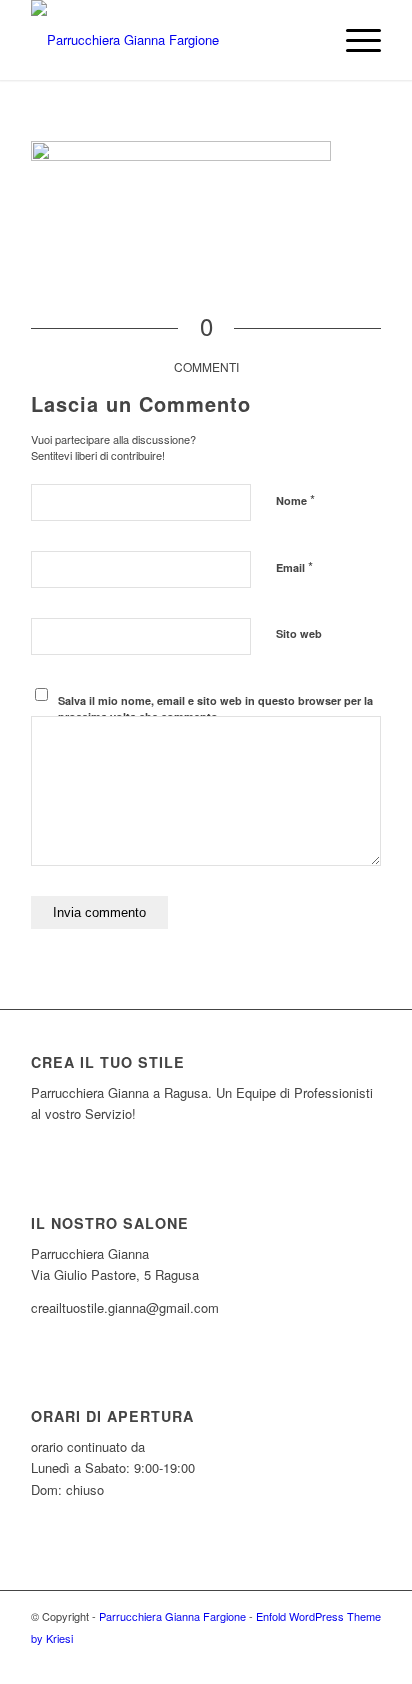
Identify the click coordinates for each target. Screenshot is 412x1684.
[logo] (171, 40)
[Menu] (353, 40)
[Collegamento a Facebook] (306, 1659)
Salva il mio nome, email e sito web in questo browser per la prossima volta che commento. (215, 709)
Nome (295, 499)
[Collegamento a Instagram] (336, 1659)
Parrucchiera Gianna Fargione (172, 1616)
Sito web (299, 633)
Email (294, 566)
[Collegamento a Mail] (366, 1659)
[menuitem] (353, 40)
